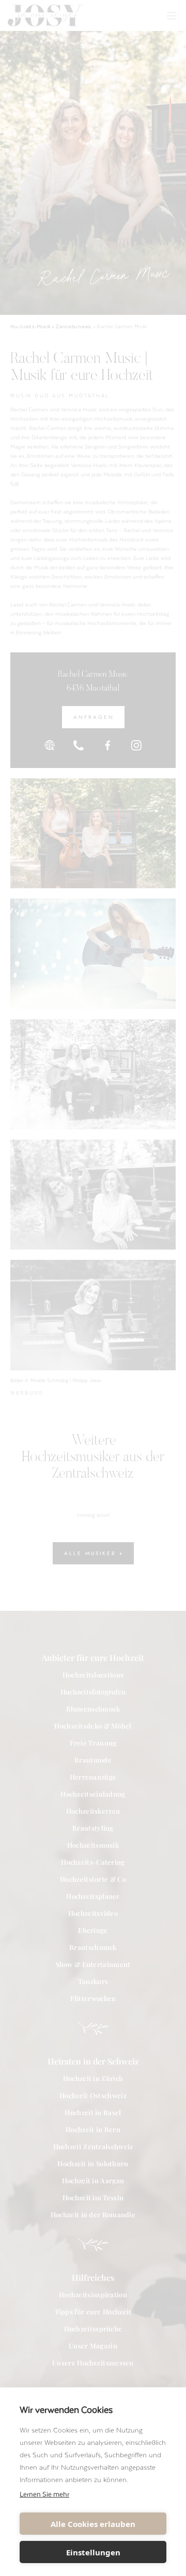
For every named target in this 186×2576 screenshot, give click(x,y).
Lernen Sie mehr (44, 2494)
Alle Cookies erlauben (93, 2524)
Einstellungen (93, 2552)
